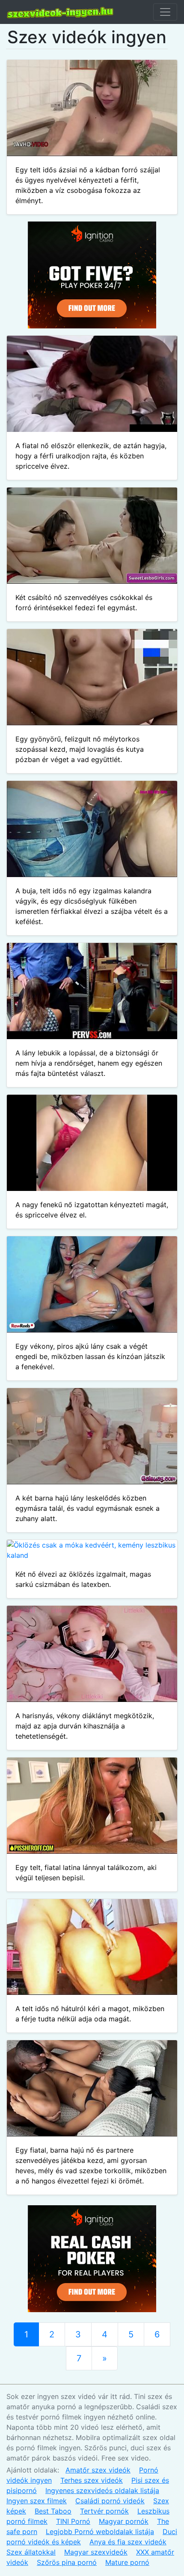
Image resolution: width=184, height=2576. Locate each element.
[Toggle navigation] (165, 12)
